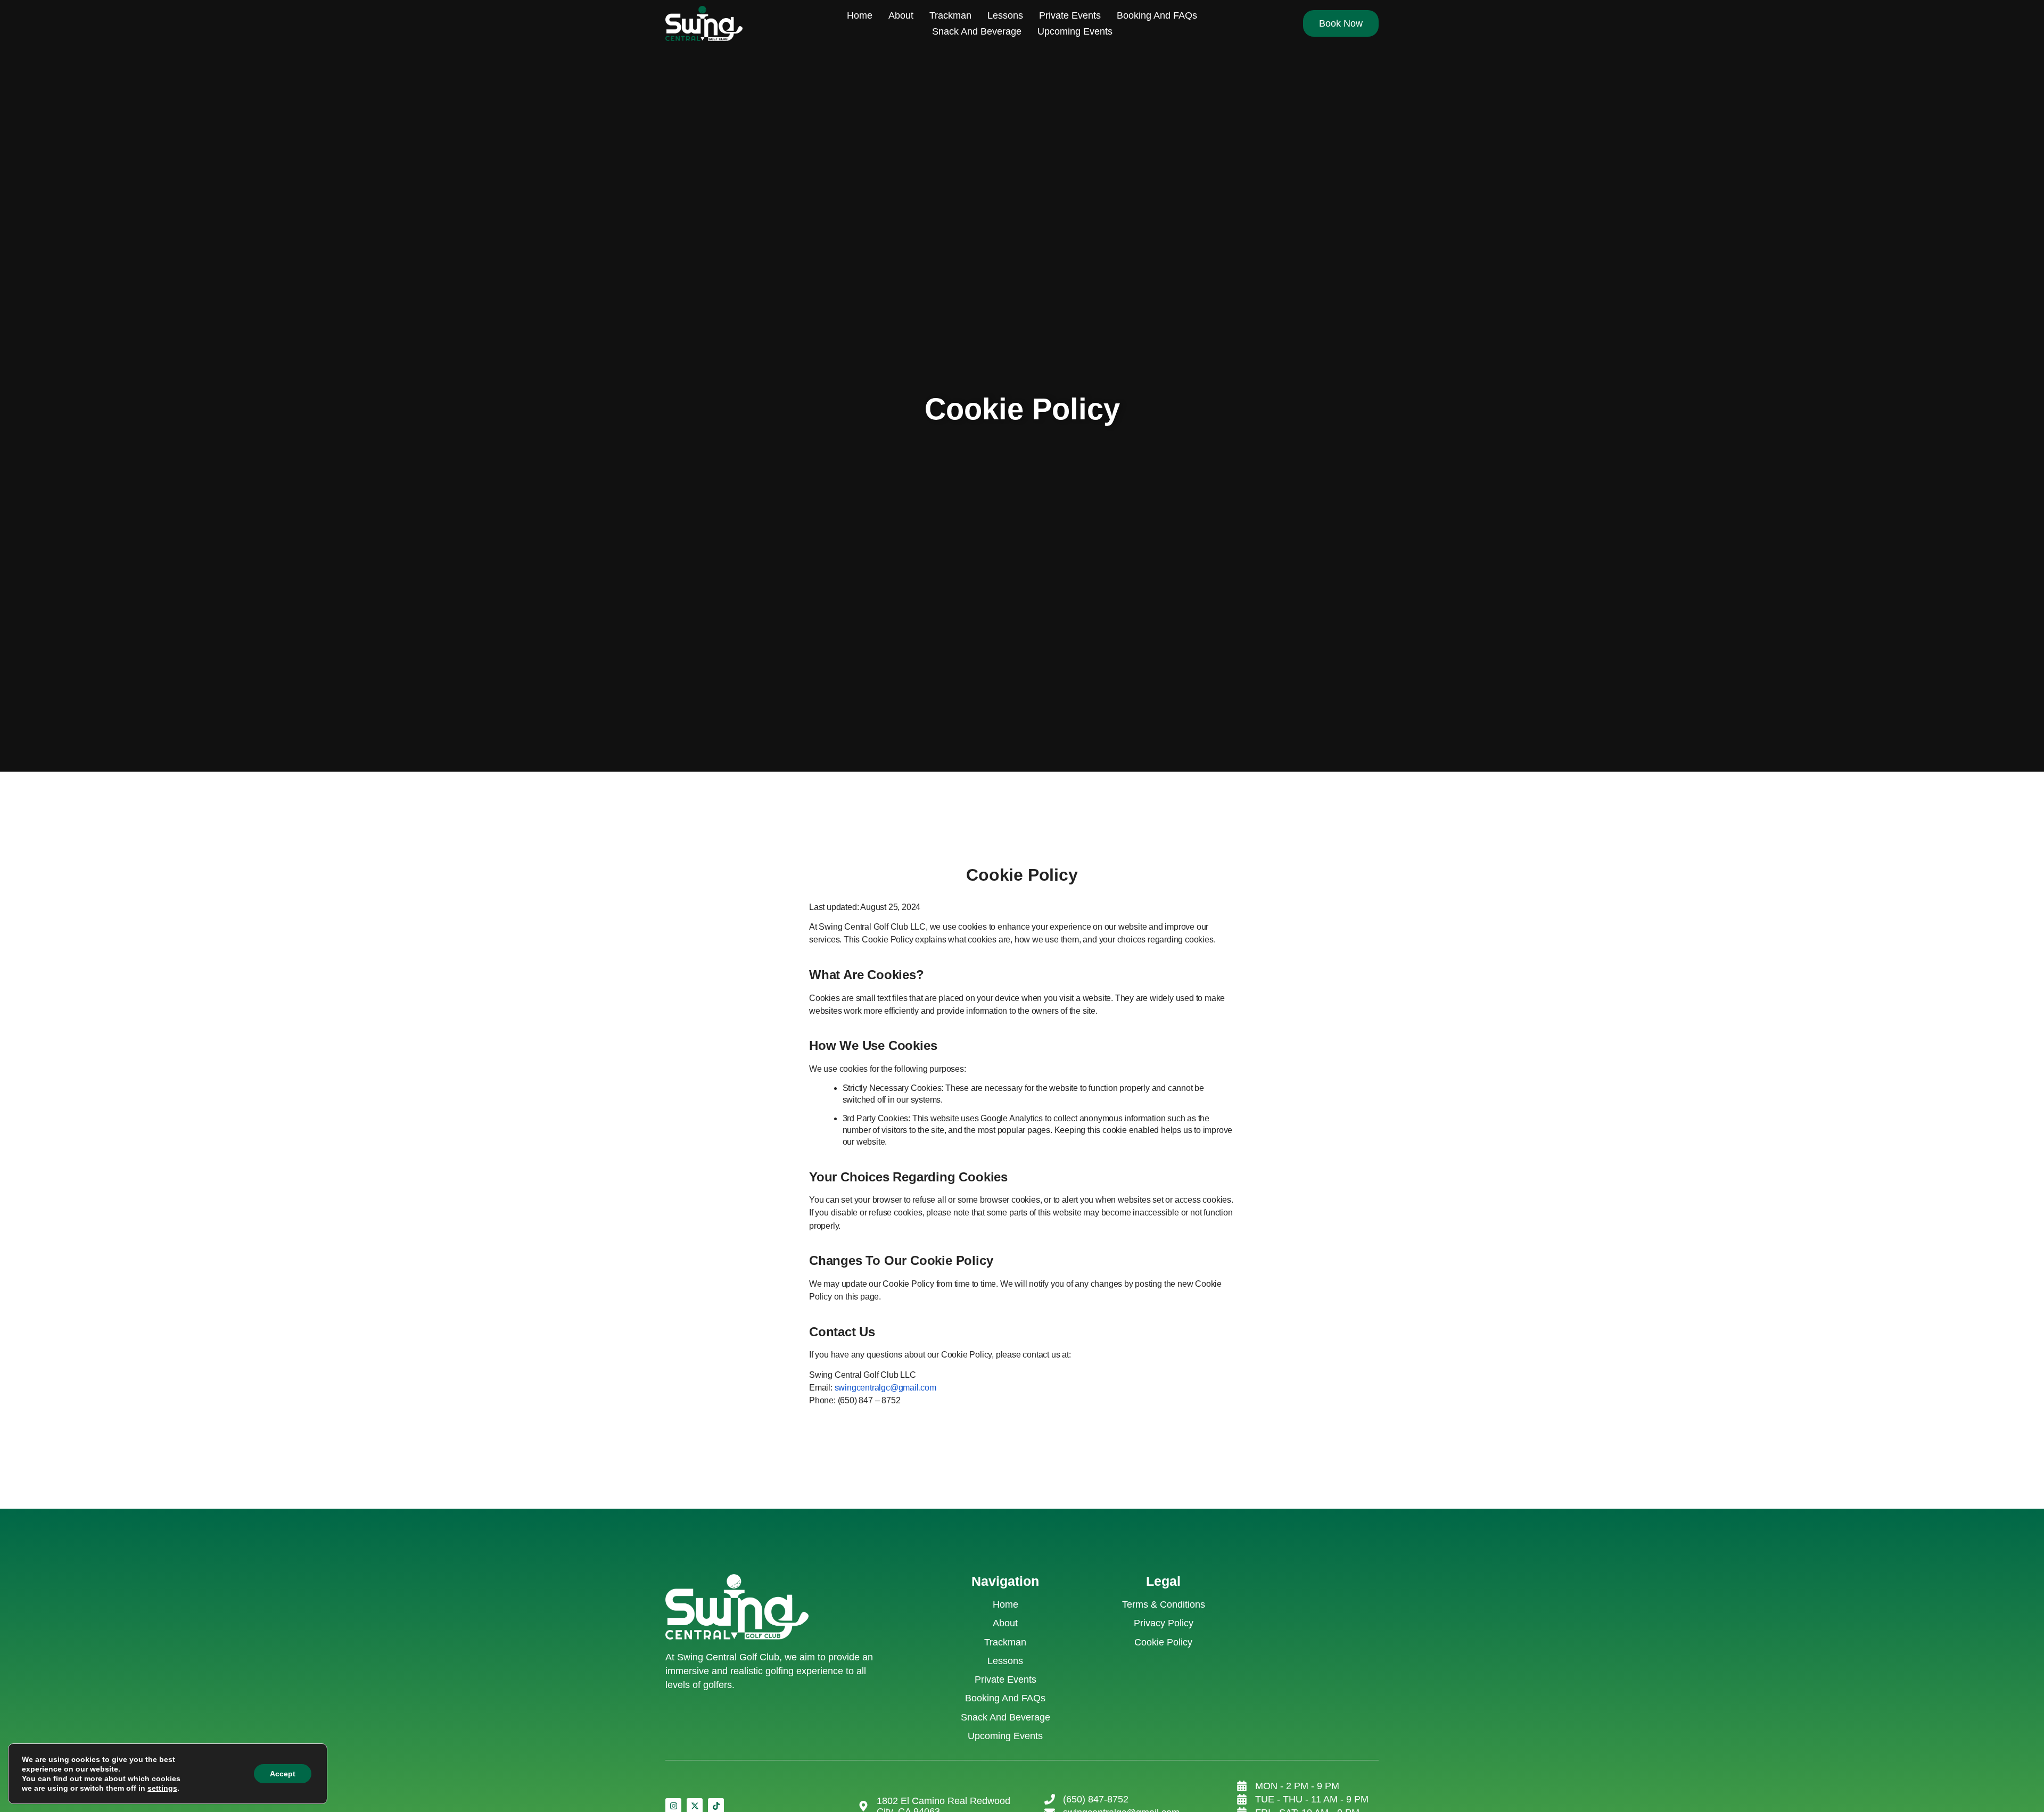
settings (162, 1788)
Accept (283, 1774)
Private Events (1070, 15)
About (901, 15)
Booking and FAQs (1157, 15)
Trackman (950, 15)
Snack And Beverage (977, 31)
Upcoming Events (1075, 31)
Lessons (1005, 15)
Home (860, 15)
